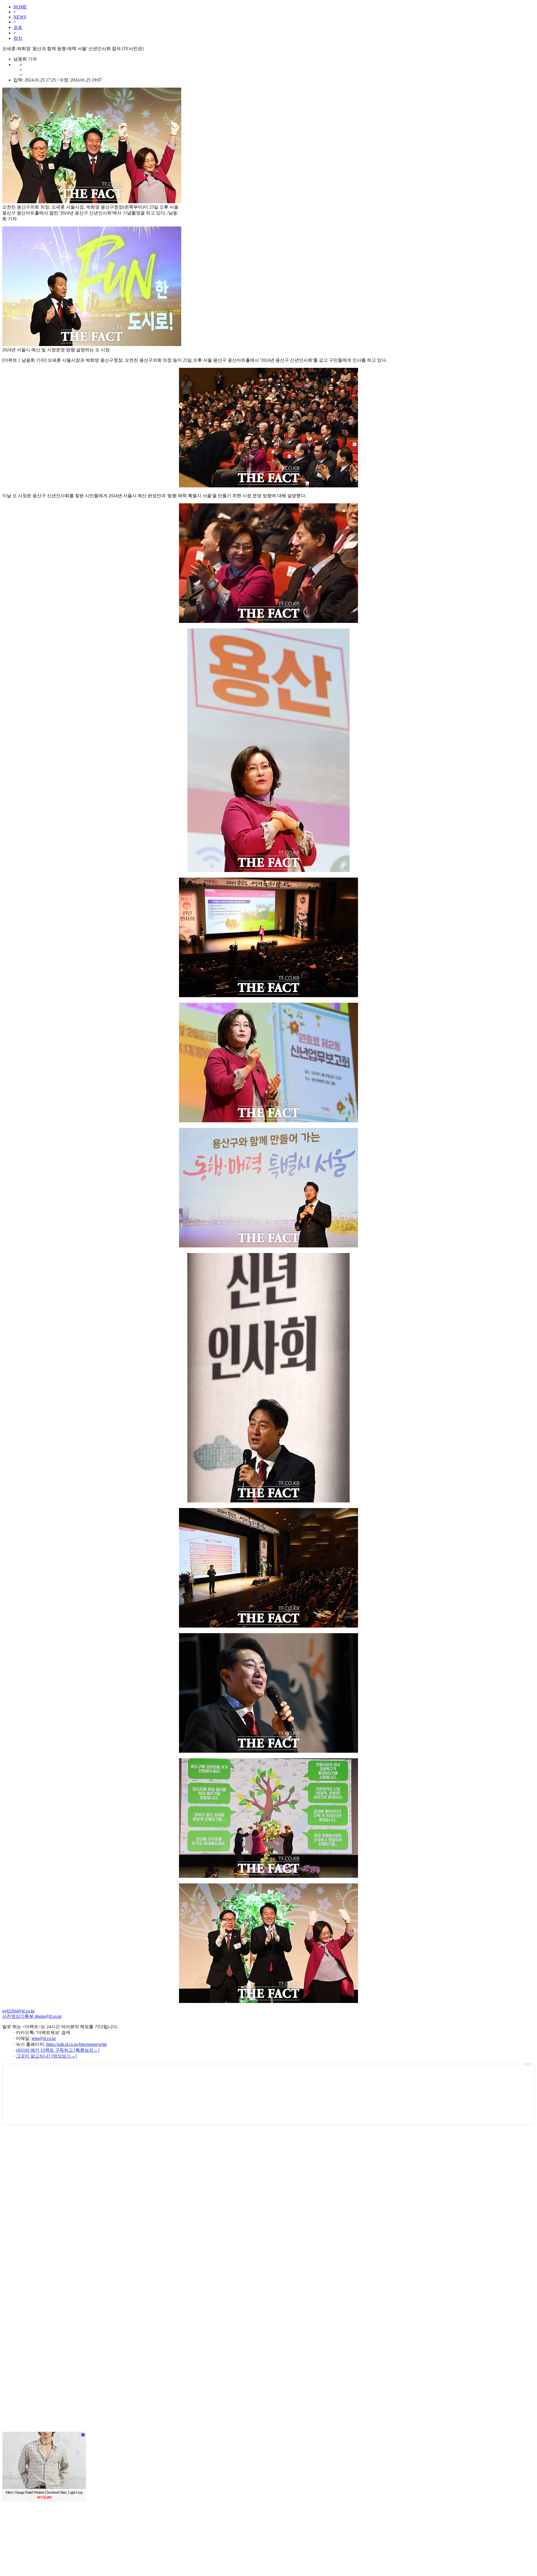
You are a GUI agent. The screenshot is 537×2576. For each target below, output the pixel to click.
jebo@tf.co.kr (44, 2038)
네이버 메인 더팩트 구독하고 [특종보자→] (58, 2050)
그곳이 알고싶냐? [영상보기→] (46, 2056)
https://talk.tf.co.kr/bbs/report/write (76, 2044)
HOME (20, 7)
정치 (18, 38)
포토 (18, 27)
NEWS (20, 17)
